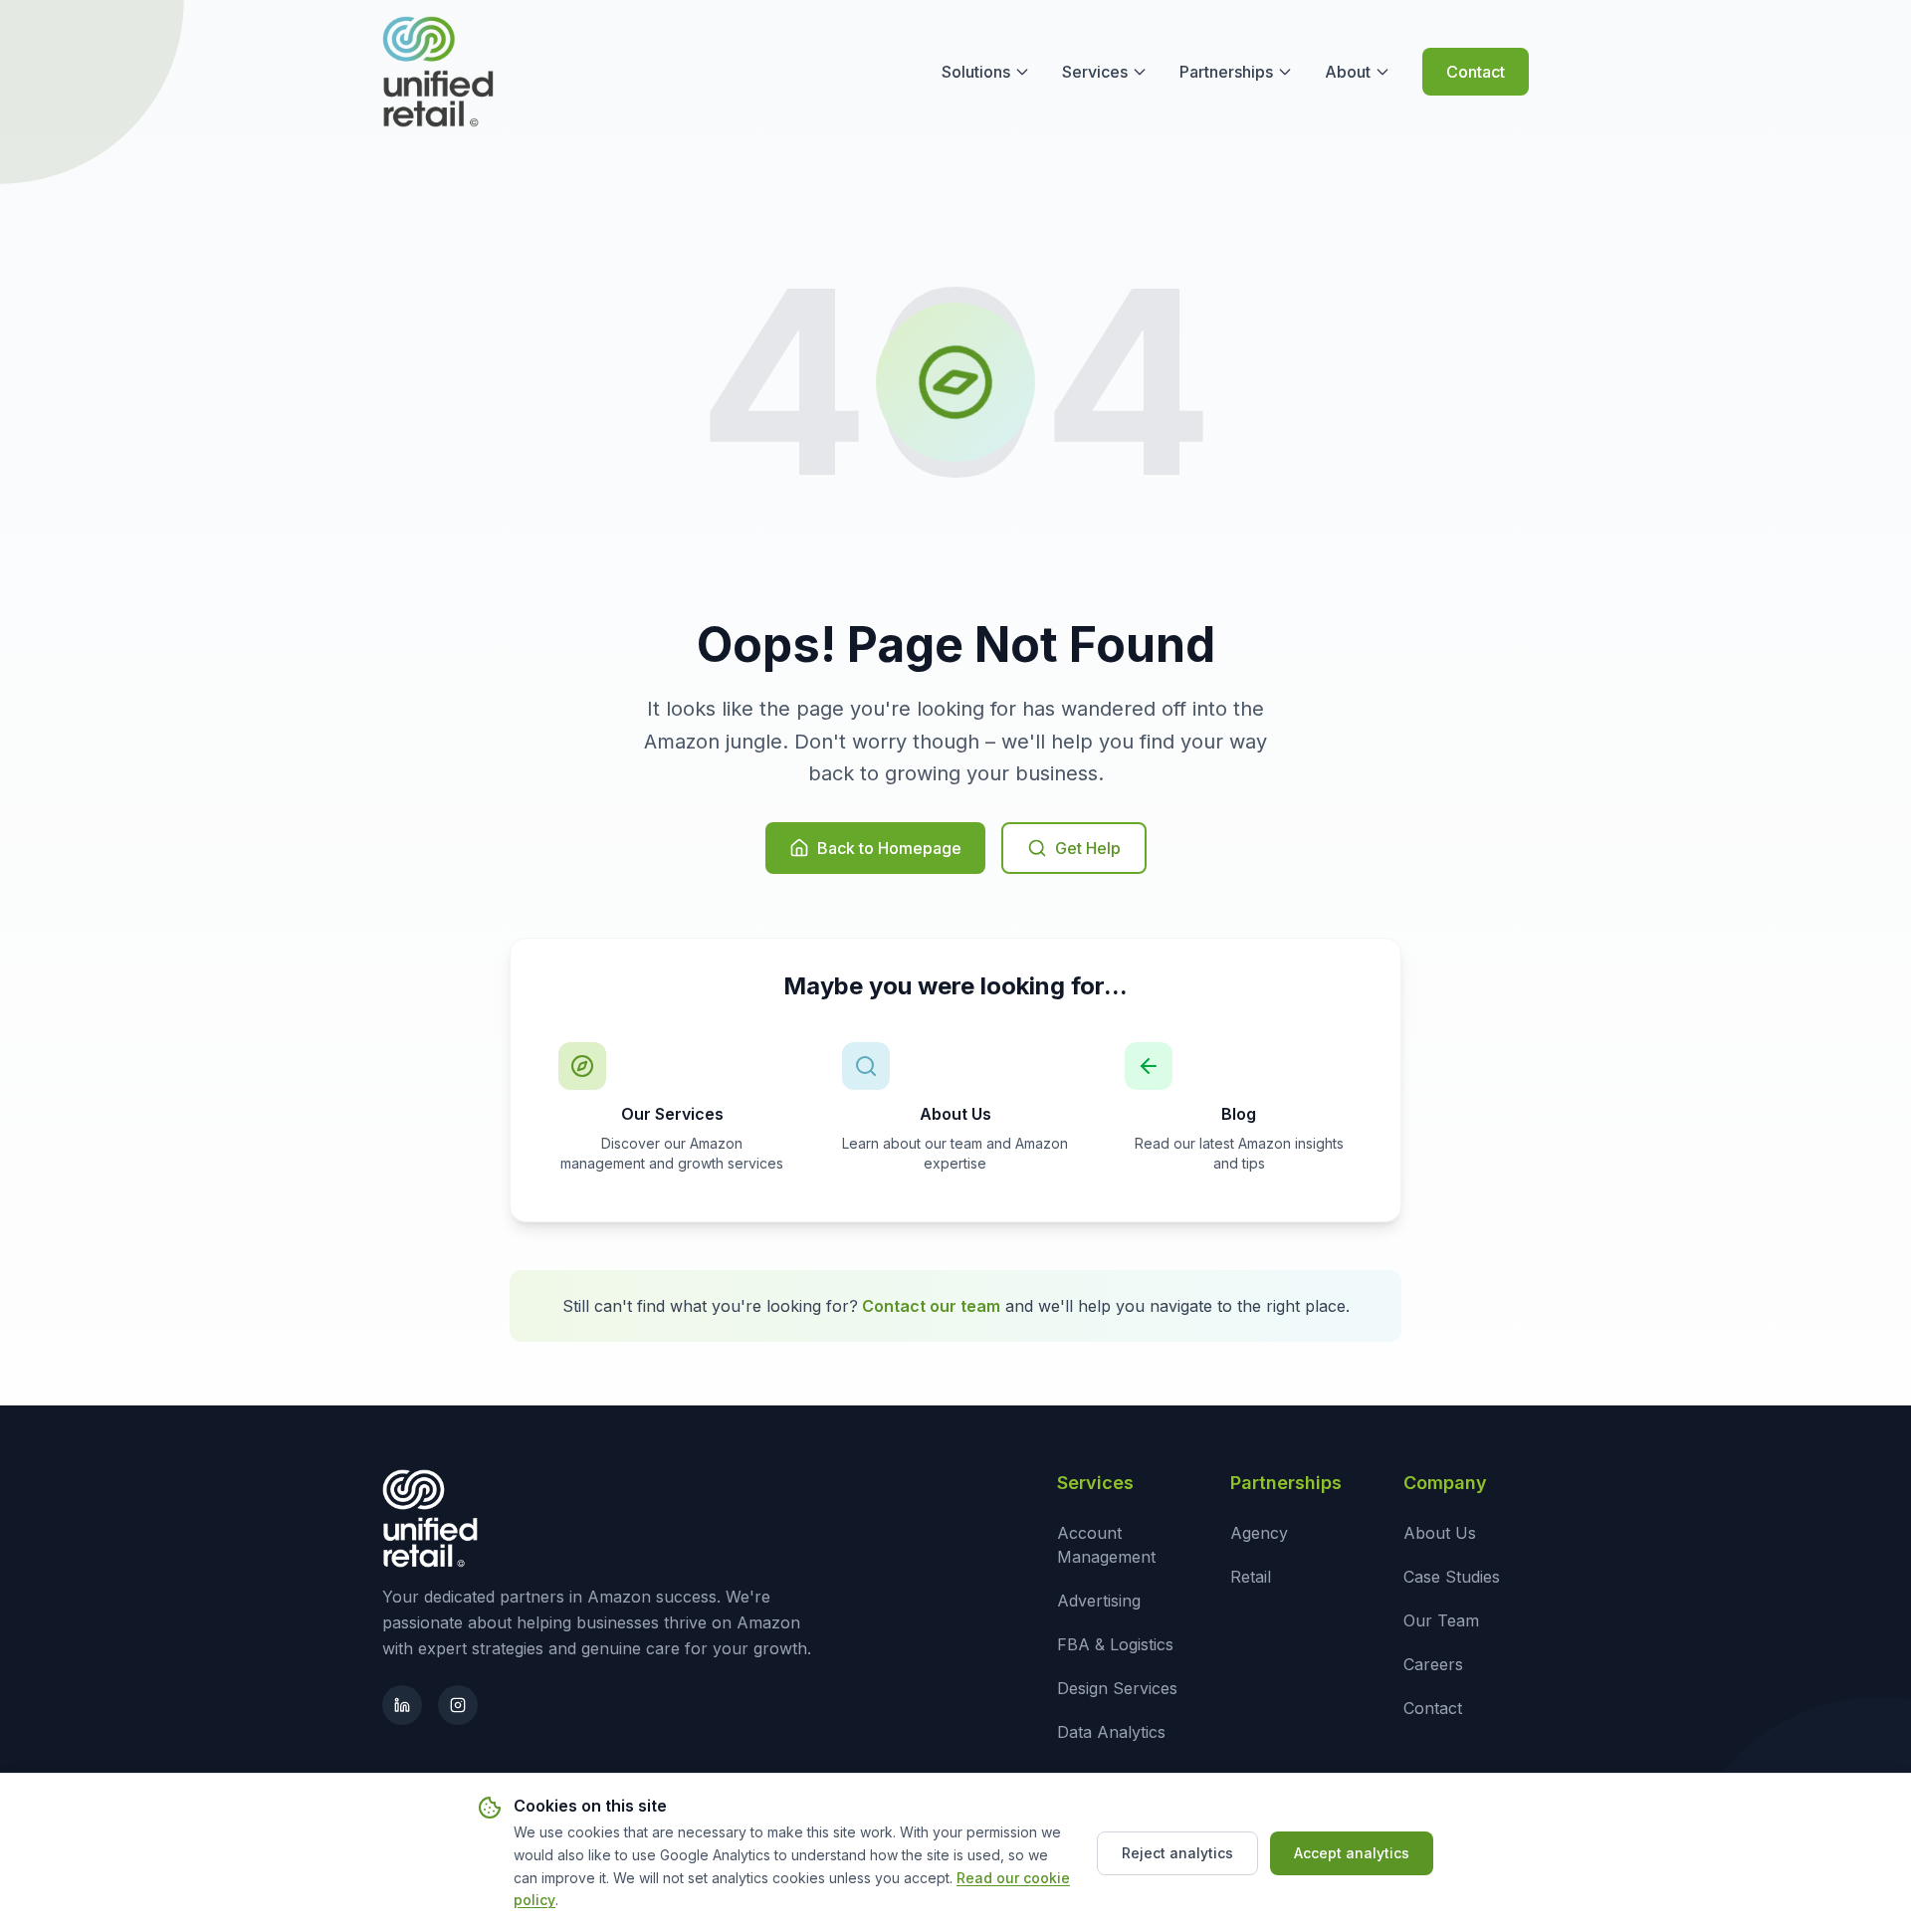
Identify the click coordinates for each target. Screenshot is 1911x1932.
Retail (1251, 1577)
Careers (1433, 1664)
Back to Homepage (889, 848)
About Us (1440, 1533)
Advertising (1099, 1601)
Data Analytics (1111, 1732)
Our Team (1441, 1620)
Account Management (1106, 1545)
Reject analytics (1177, 1853)
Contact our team (931, 1306)
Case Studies (1452, 1577)
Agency (1259, 1533)
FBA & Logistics (1115, 1644)
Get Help (1088, 848)
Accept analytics (1352, 1853)
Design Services (1117, 1688)
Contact (1476, 72)
